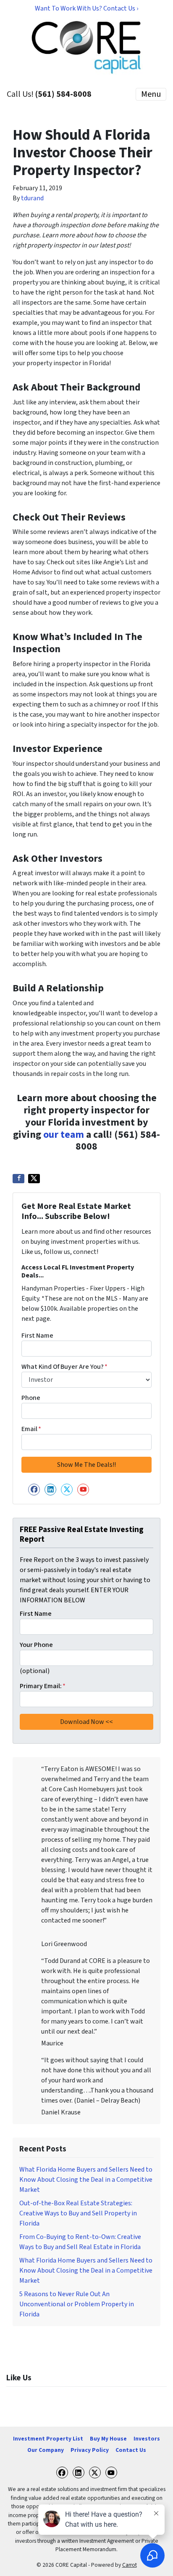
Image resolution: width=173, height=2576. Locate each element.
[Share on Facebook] (18, 1179)
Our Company (46, 2450)
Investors (147, 2439)
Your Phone (36, 1645)
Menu (151, 94)
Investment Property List (48, 2439)
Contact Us (131, 2450)
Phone (31, 1398)
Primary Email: (43, 1686)
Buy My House (108, 2439)
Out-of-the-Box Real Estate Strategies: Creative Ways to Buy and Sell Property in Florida (78, 2213)
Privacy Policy (90, 2450)
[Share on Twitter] (34, 1179)
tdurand (32, 198)
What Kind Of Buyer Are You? (64, 1367)
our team (64, 1135)
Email (31, 1429)
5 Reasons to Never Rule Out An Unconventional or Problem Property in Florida (77, 2304)
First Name (37, 1336)
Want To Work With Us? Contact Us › (86, 8)
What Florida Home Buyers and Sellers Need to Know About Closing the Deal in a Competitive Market (86, 2180)
